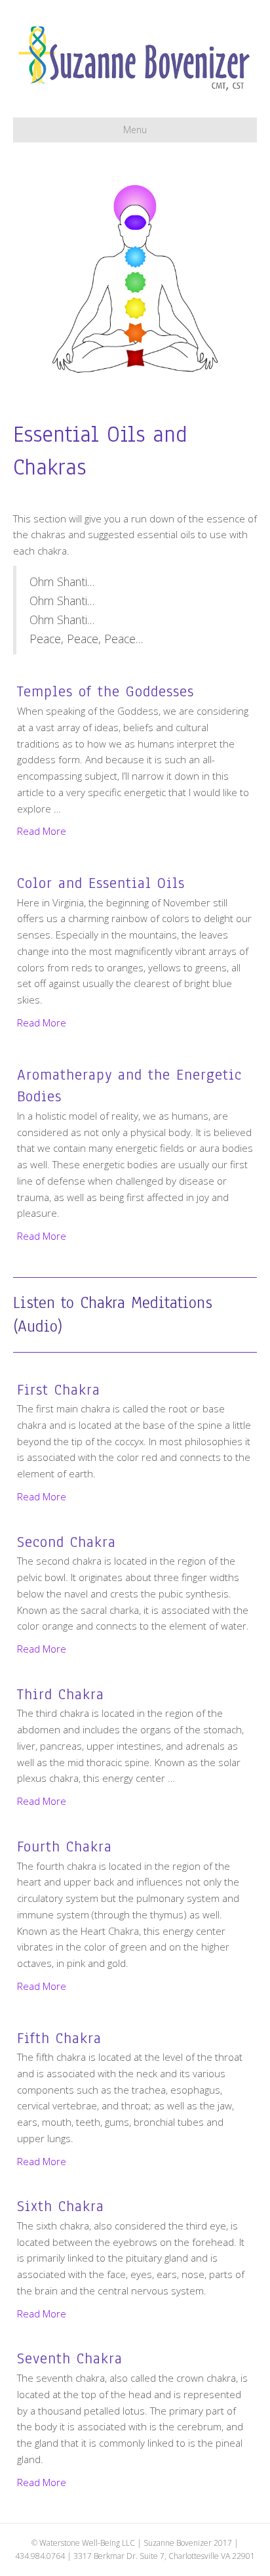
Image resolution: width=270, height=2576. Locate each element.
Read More (42, 831)
